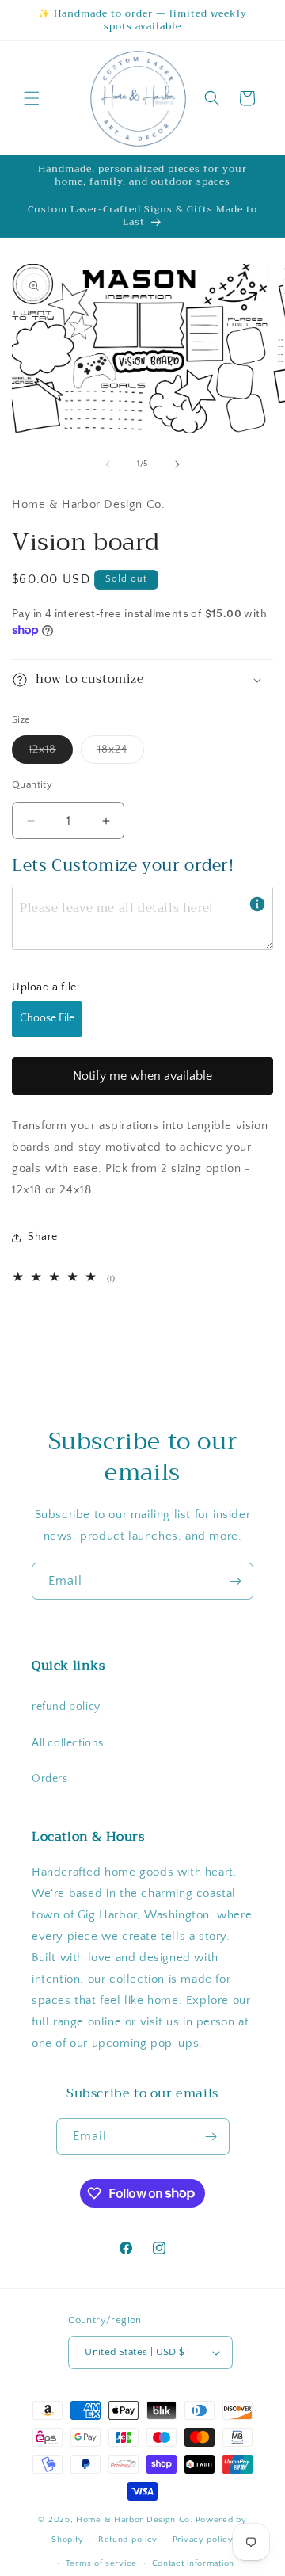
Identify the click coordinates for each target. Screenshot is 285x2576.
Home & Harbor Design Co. (135, 2520)
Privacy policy (203, 2540)
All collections (68, 1743)
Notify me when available (142, 1076)
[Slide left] (108, 464)
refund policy (66, 1707)
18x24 (121, 753)
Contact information (193, 2563)
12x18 (51, 753)
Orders (50, 1779)
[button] (32, 98)
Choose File (47, 1018)
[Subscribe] (235, 1581)
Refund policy (128, 2540)
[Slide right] (177, 464)
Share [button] (43, 1237)
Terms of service (101, 2563)
